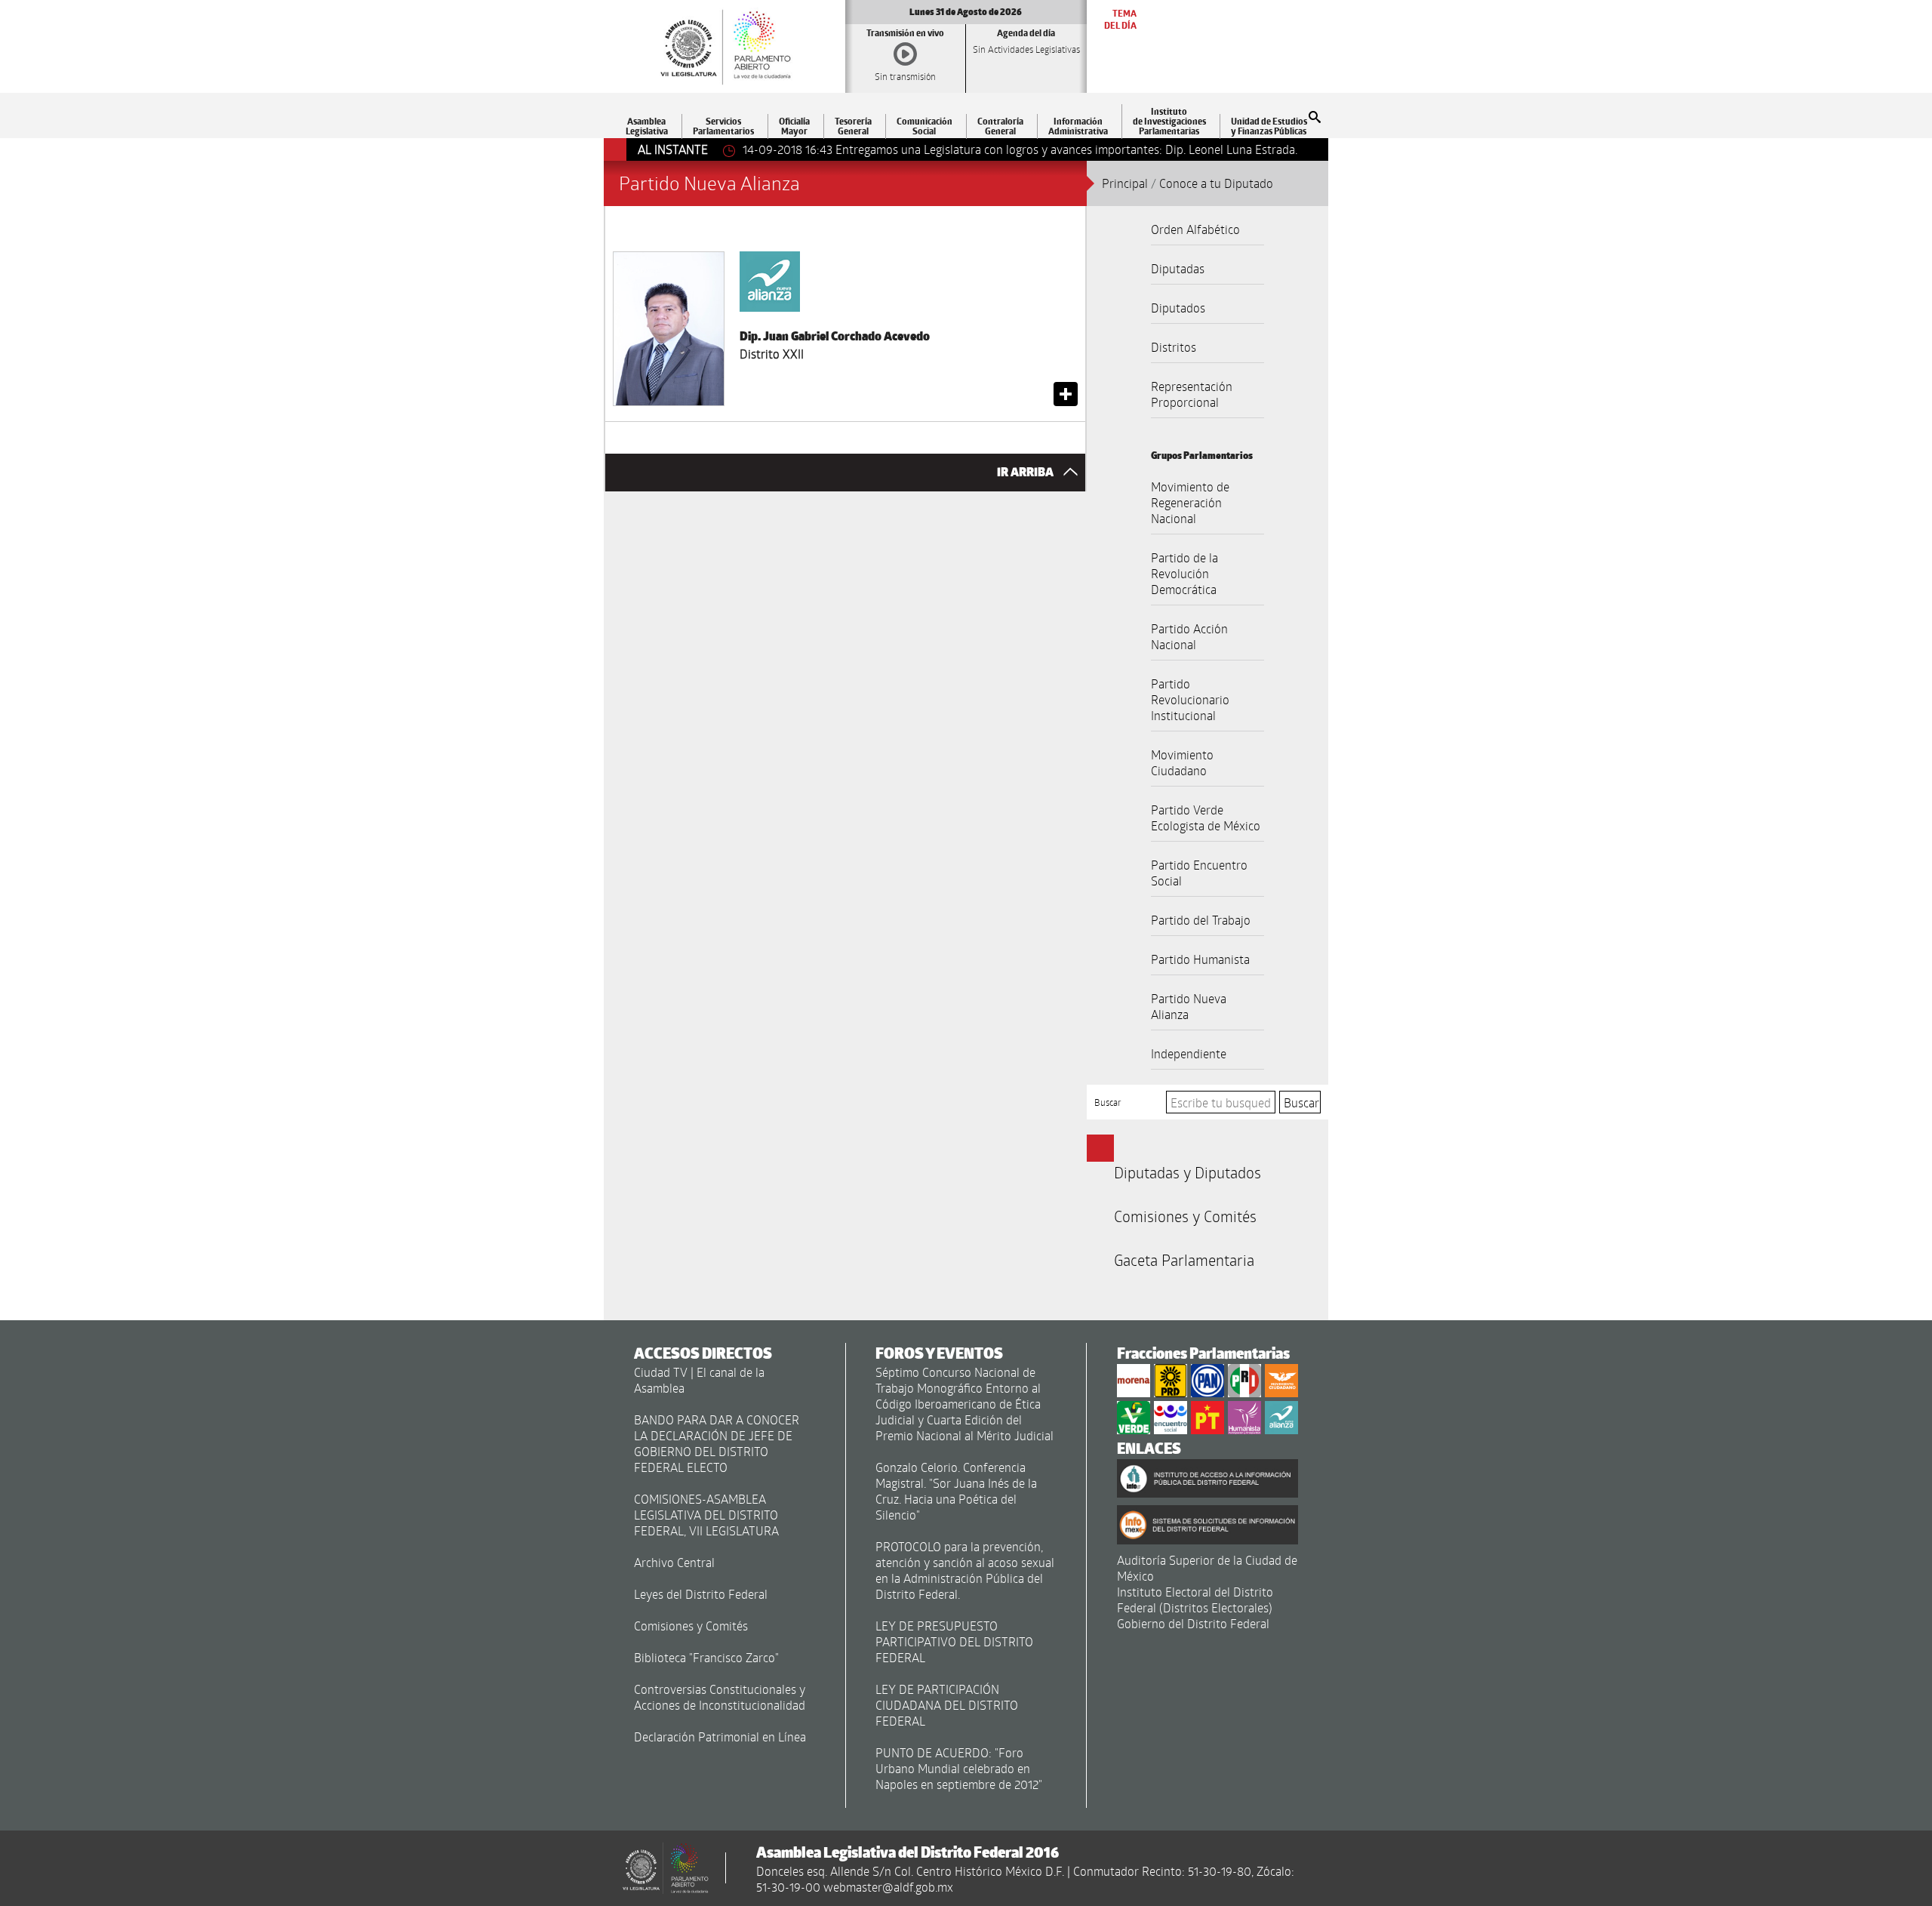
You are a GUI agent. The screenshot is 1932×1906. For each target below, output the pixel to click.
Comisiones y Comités (1185, 1216)
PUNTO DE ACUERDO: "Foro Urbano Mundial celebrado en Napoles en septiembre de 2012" (959, 1768)
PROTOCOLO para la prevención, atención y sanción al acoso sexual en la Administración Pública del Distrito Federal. (965, 1570)
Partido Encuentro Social (1199, 873)
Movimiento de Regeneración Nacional (1190, 502)
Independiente (1189, 1053)
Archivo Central (674, 1562)
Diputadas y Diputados (1188, 1172)
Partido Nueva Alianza (1189, 1006)
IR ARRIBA (1026, 472)
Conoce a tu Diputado (1216, 183)
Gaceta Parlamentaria (1184, 1260)
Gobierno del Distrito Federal (1193, 1623)
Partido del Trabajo (1201, 920)
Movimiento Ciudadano (1182, 762)
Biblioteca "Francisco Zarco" (706, 1657)
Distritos (1174, 347)
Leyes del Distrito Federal (701, 1594)
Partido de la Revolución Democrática (1184, 573)
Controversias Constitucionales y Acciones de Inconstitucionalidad (720, 1697)
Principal (1125, 183)
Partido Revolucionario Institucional (1190, 699)
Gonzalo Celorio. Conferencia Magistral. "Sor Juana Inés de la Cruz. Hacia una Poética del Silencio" (956, 1491)
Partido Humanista (1200, 959)
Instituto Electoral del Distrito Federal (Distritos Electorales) (1195, 1600)
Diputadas (1178, 268)
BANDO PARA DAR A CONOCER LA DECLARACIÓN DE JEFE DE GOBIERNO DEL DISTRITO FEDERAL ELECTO (717, 1443)
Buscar (1108, 1102)
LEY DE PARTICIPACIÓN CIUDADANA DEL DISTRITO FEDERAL (947, 1705)
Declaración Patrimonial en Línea (720, 1737)
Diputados (1178, 308)
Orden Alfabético (1195, 229)
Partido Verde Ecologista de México (1206, 818)
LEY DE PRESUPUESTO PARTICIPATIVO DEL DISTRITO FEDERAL (954, 1641)
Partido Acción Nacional (1189, 636)
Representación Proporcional (1192, 394)
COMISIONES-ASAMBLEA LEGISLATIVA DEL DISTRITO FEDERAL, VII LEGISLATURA (706, 1515)
